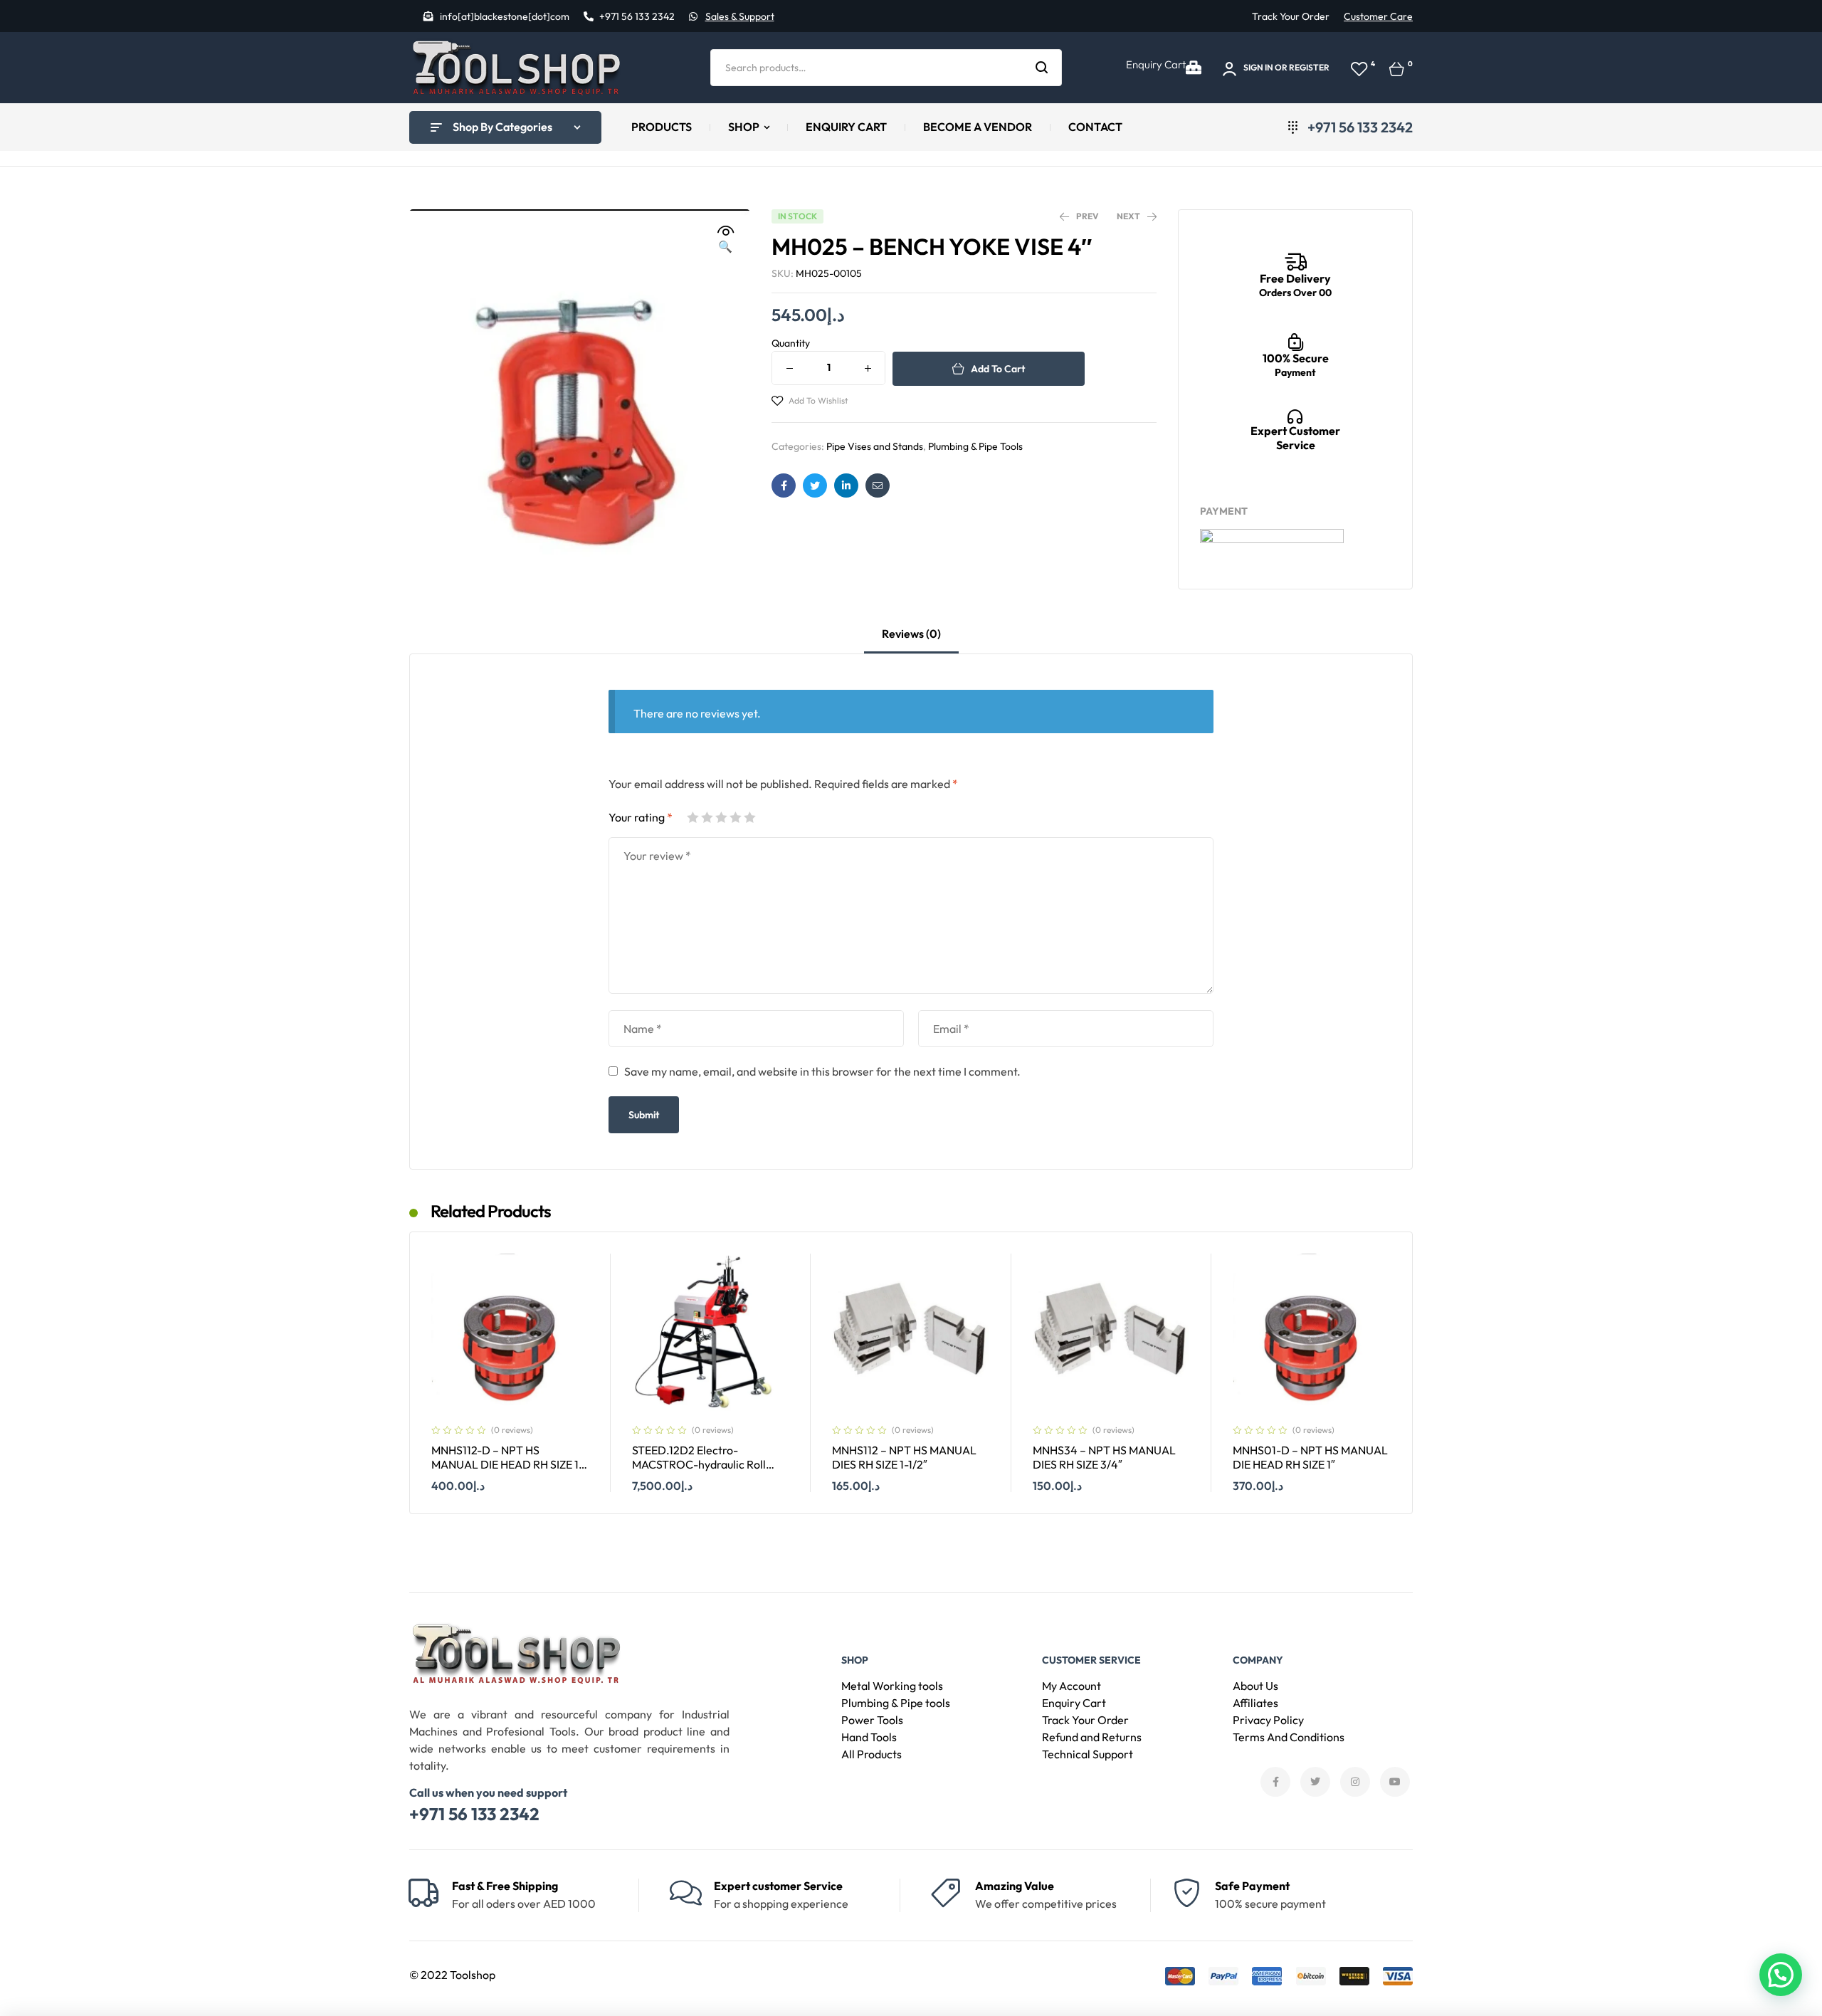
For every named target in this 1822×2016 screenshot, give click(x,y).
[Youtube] (1395, 1782)
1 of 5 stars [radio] (693, 817)
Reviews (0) (911, 634)
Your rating (641, 817)
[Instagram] (1355, 1782)
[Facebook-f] (1275, 1782)
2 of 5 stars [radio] (707, 817)
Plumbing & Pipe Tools (975, 446)
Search (1042, 68)
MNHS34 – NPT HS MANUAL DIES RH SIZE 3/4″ (1104, 1458)
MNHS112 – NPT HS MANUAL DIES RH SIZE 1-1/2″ (904, 1458)
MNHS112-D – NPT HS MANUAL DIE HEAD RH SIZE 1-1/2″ (507, 1465)
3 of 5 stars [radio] (721, 817)
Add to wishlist (818, 400)
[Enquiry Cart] (1194, 68)
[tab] (911, 640)
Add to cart (998, 369)
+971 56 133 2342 (474, 1814)
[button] (725, 239)
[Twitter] (1315, 1782)
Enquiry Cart (1156, 64)
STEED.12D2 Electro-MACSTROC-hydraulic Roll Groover (699, 1465)
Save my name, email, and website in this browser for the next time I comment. (822, 1071)
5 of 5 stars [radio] (749, 817)
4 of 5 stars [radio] (735, 817)
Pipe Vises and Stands (875, 446)
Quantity (791, 343)
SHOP (855, 1660)
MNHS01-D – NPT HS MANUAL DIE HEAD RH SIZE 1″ (1310, 1458)
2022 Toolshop (458, 1975)
